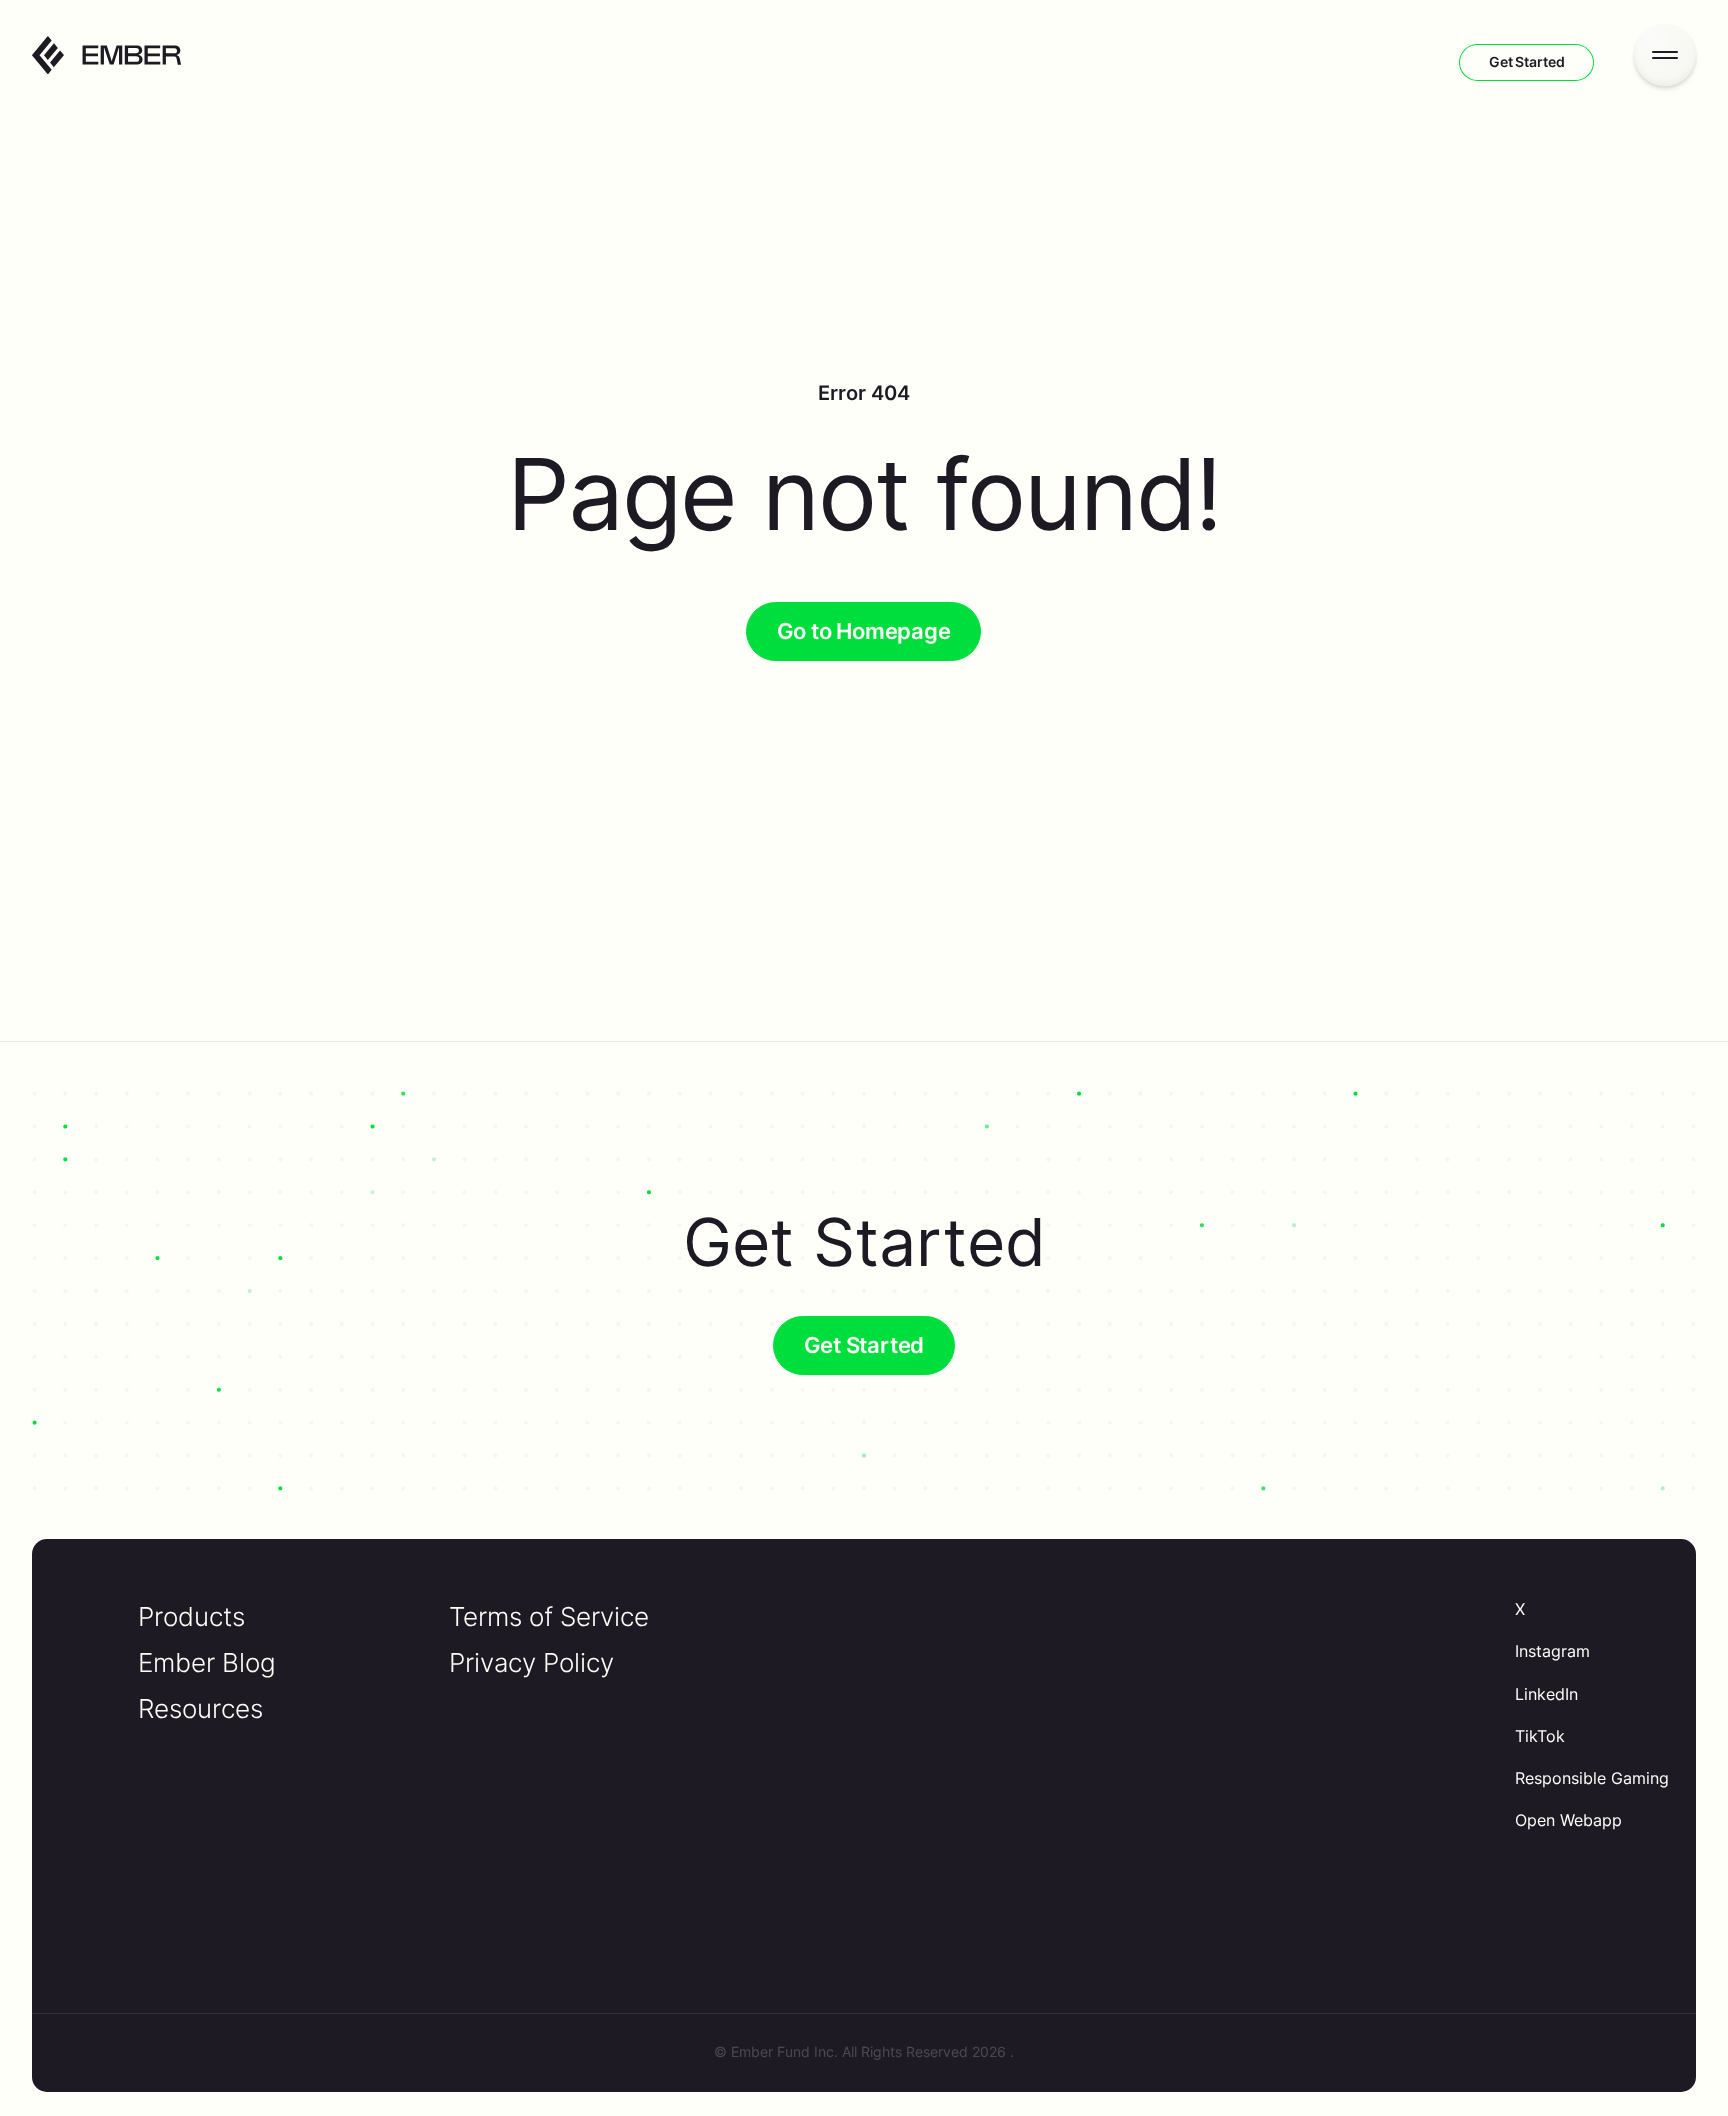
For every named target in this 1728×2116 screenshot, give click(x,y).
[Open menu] (1665, 55)
